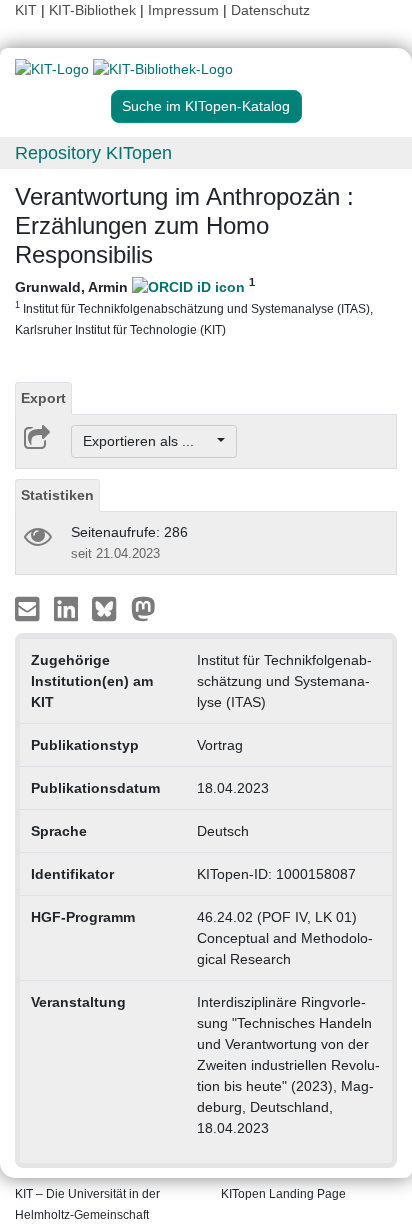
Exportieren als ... (148, 441)
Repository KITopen (93, 153)
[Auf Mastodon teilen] (143, 608)
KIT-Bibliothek (94, 10)
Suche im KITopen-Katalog (206, 106)
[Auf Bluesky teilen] (109, 608)
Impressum (183, 10)
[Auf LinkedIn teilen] (68, 608)
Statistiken (57, 495)
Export (43, 398)
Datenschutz (270, 10)
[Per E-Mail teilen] (29, 608)
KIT (26, 10)
